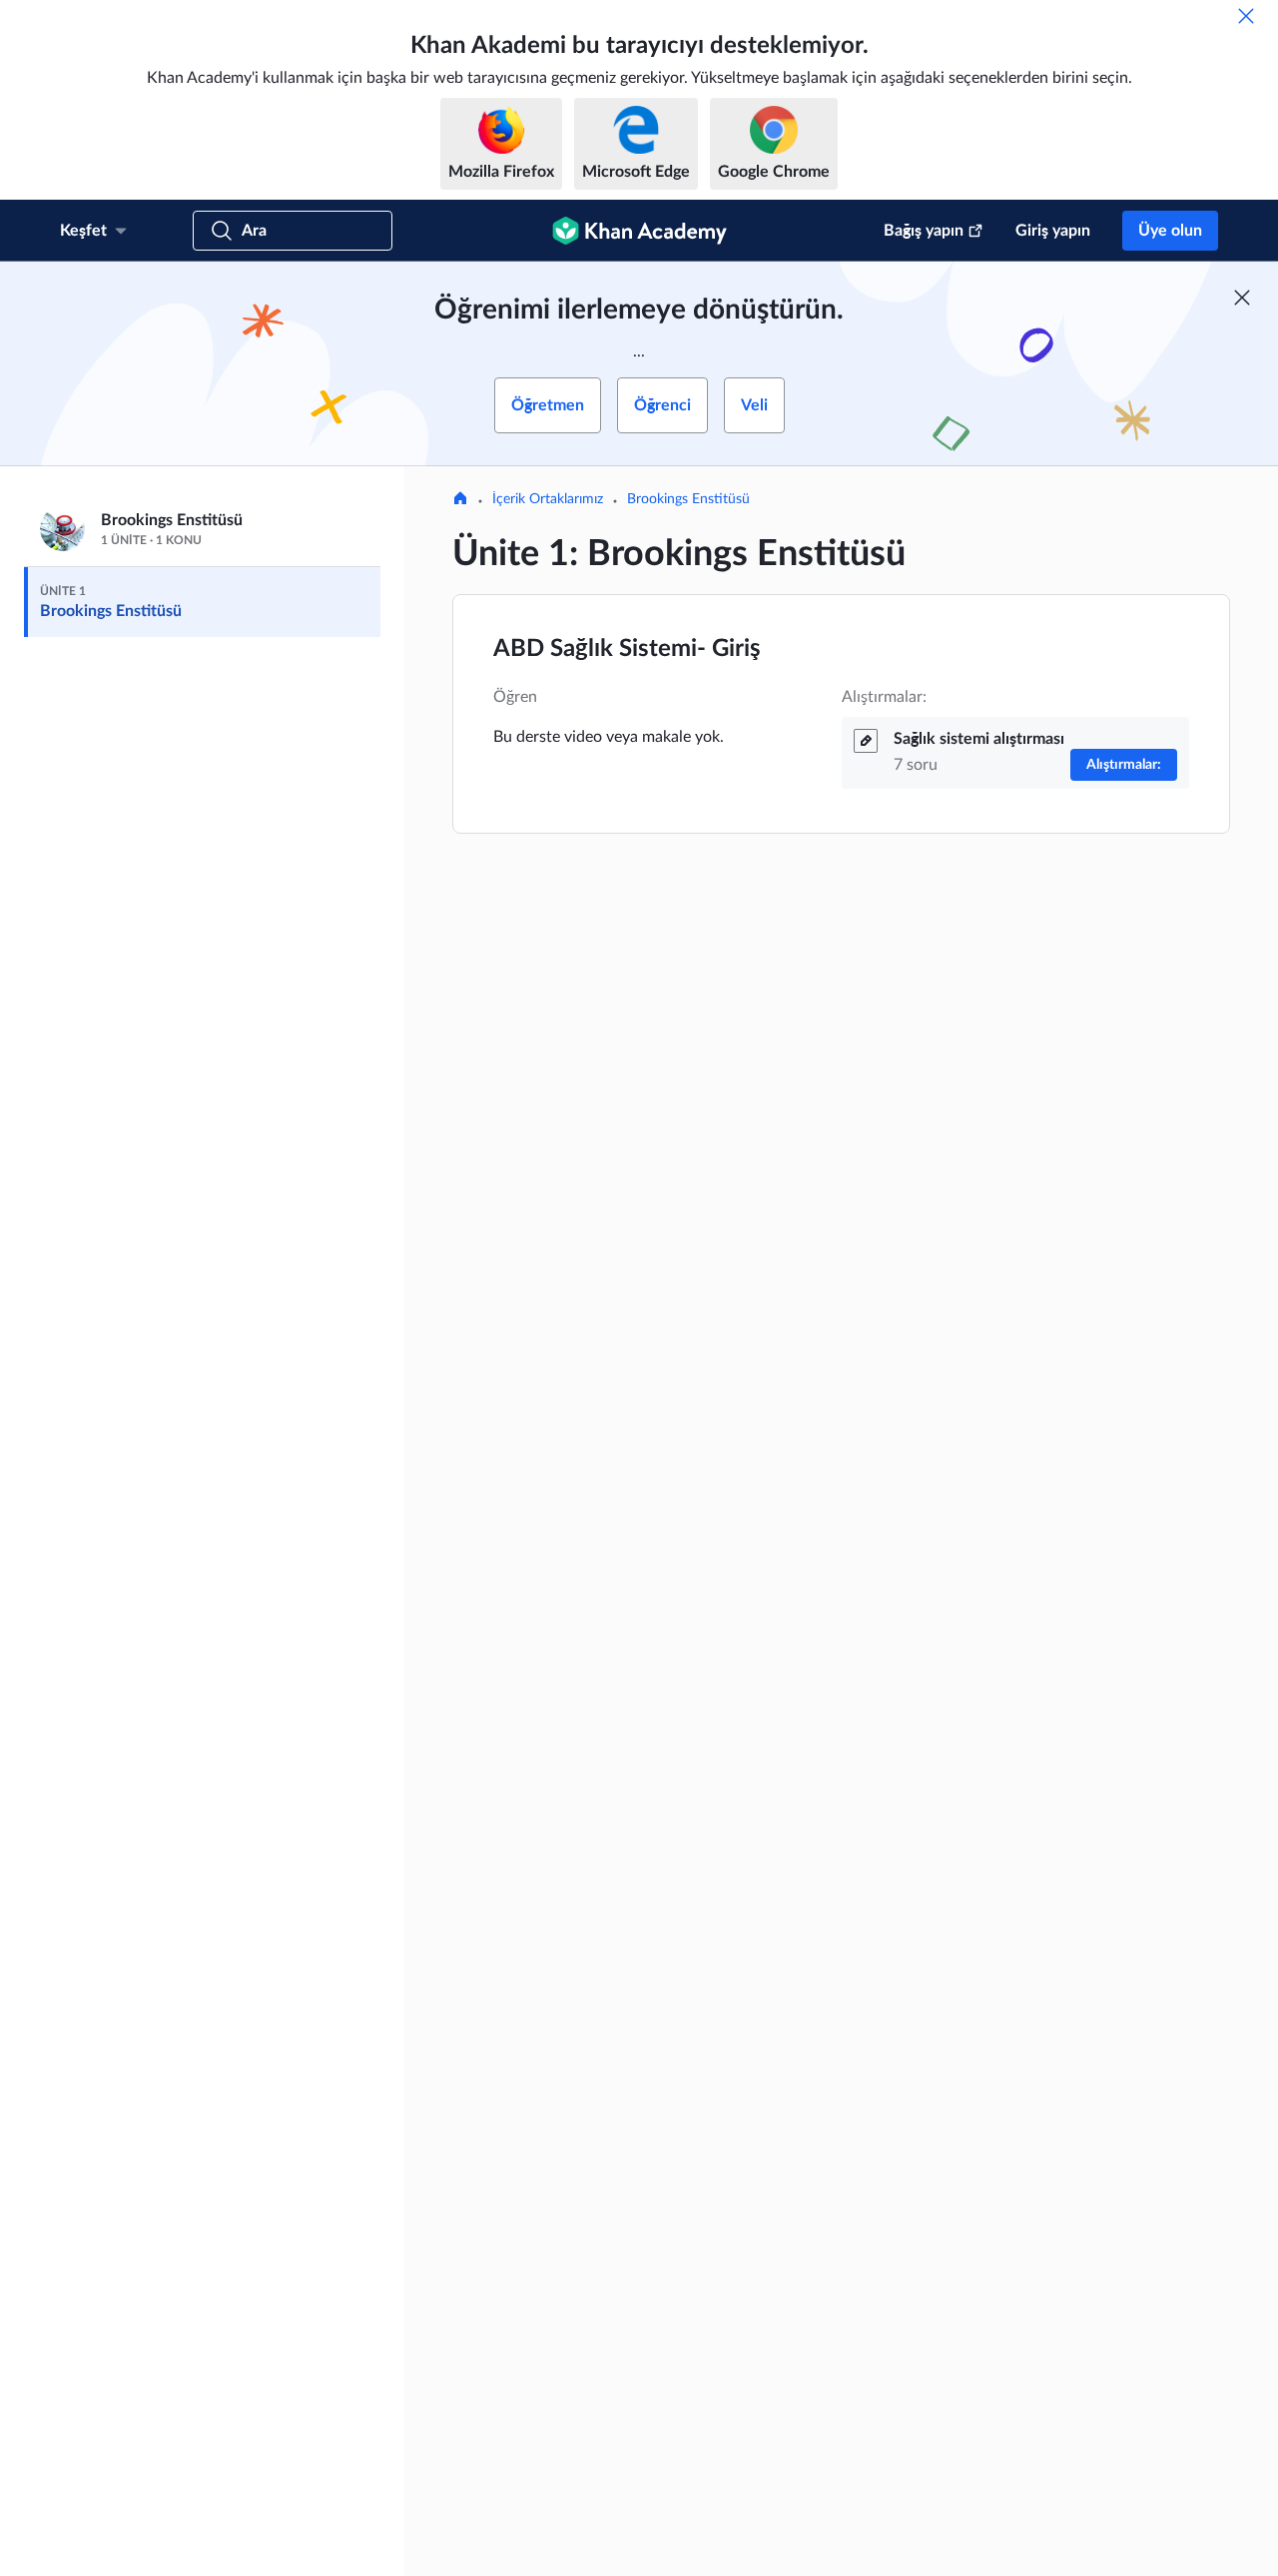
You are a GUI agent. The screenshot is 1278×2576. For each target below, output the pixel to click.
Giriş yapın (1053, 231)
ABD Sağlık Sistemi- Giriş (627, 649)
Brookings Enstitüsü (688, 499)
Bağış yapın (924, 231)
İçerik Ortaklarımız (548, 499)
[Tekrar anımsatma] (1246, 16)
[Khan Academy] (639, 231)
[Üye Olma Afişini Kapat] (1242, 298)
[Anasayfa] (460, 500)
